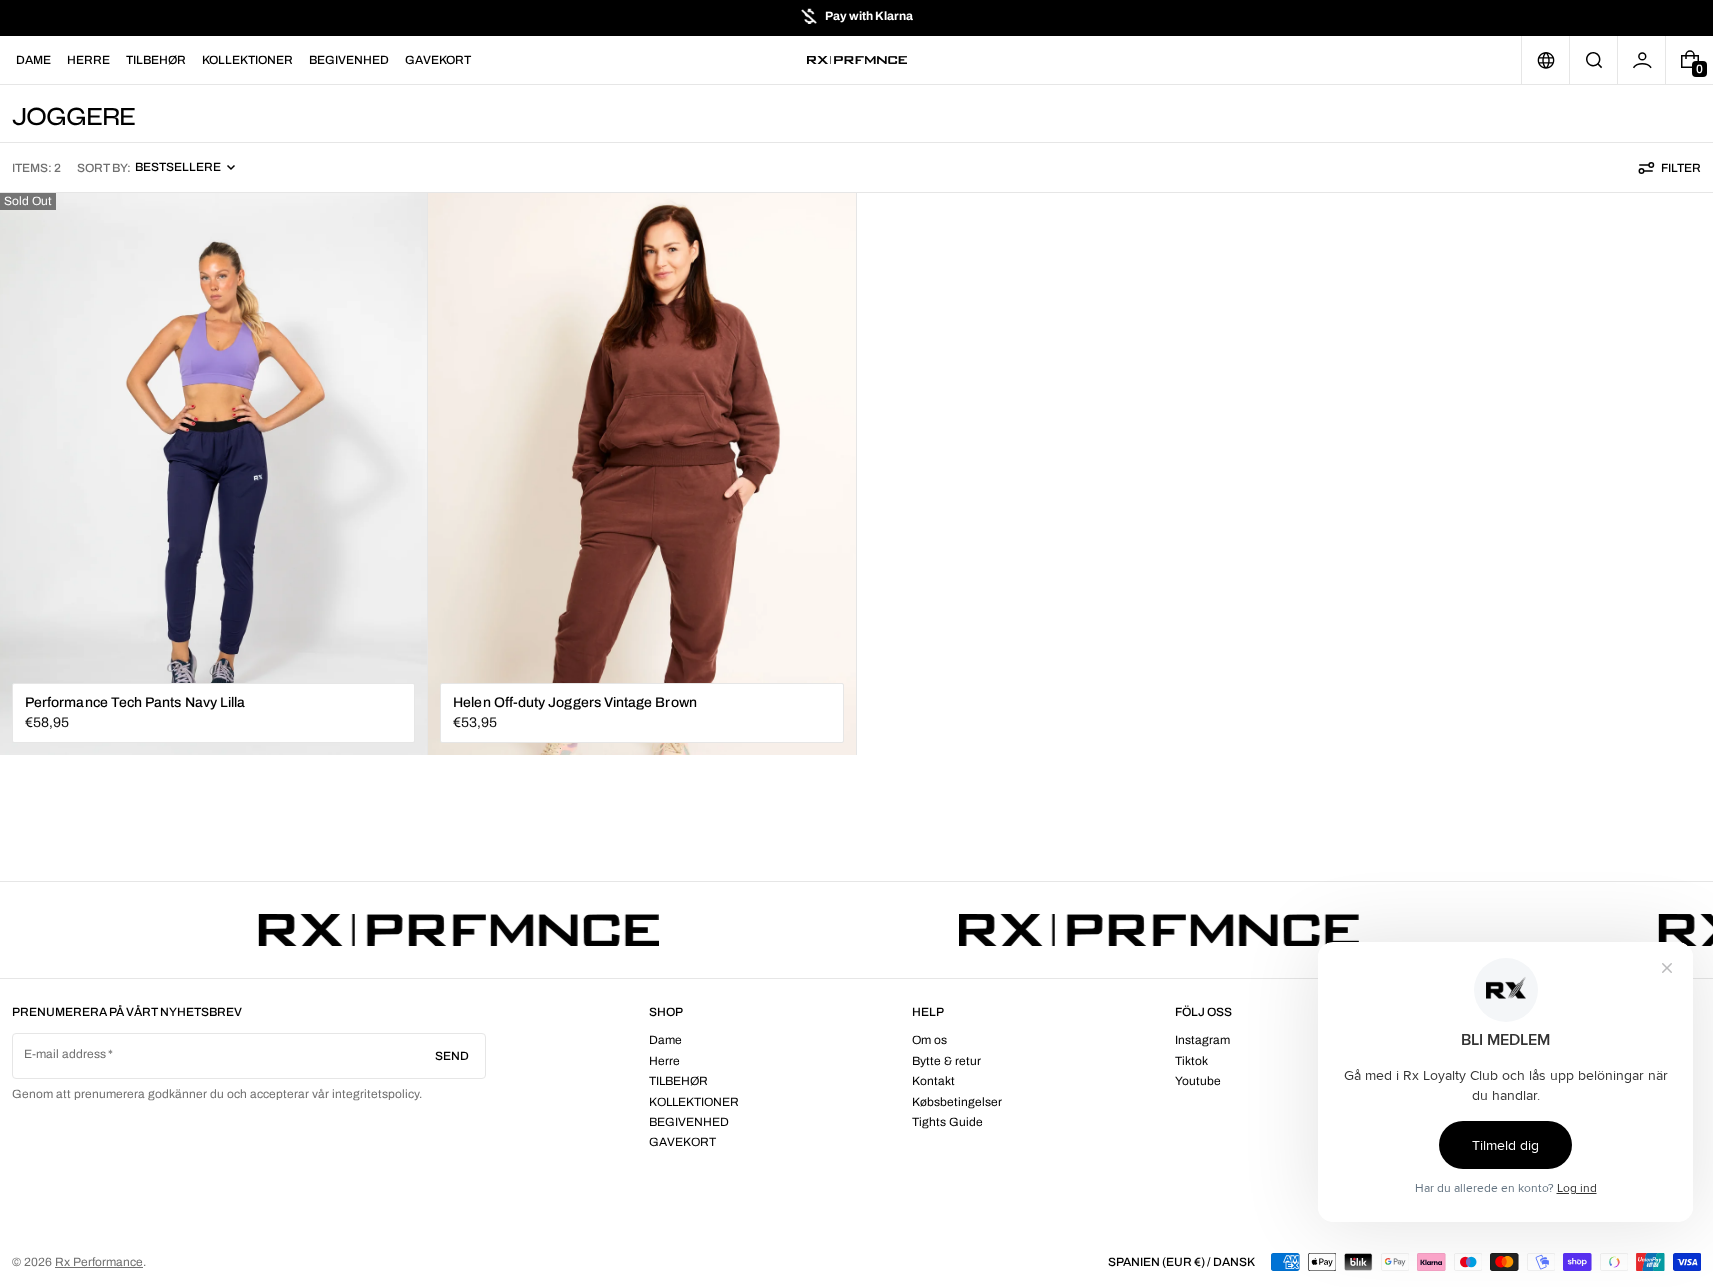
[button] (1593, 60)
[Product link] (213, 474)
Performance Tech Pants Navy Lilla (135, 702)
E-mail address (65, 1054)
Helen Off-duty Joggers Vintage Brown (575, 702)
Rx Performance (99, 1262)
